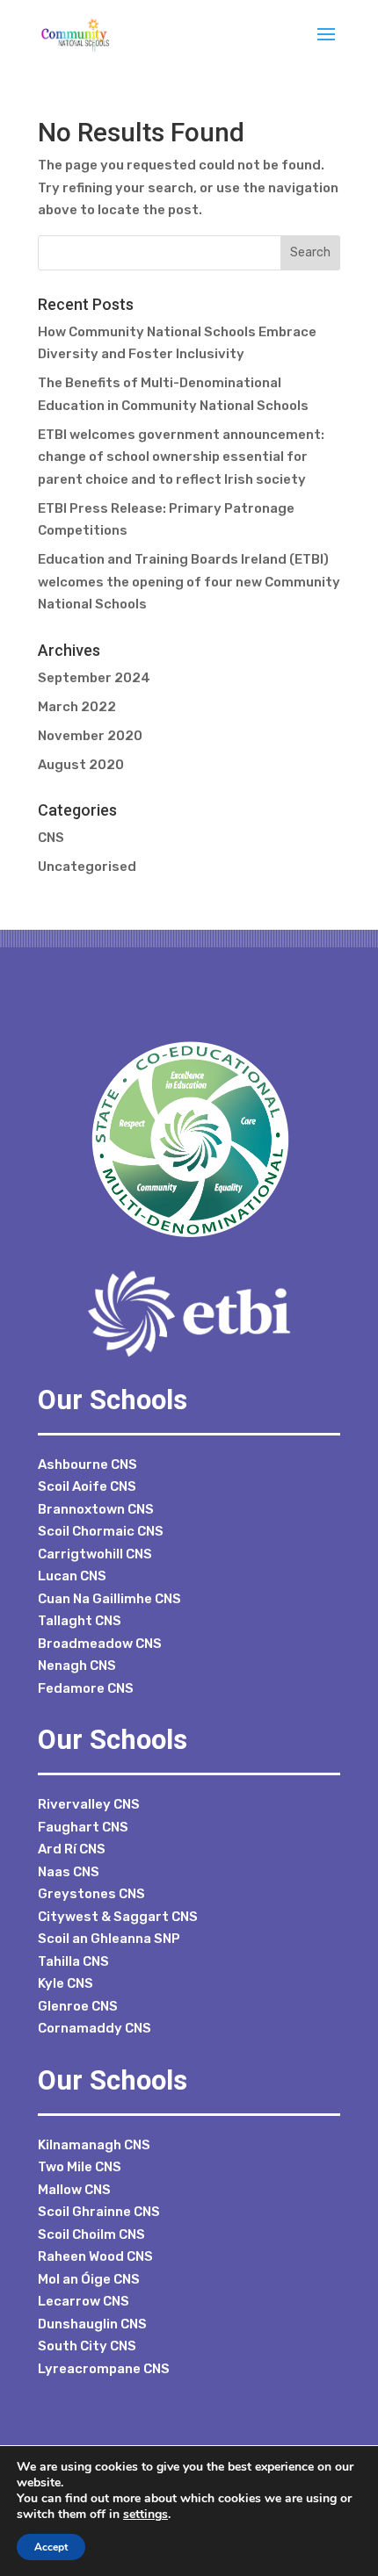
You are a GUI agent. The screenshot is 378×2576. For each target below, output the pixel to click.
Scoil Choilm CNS (91, 2234)
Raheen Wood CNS (95, 2256)
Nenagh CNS (77, 1666)
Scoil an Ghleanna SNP (109, 1939)
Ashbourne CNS (87, 1464)
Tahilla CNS (73, 1961)
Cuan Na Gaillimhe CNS (109, 1599)
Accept (51, 2547)
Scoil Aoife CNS (87, 1486)
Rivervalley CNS (89, 1804)
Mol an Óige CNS (89, 2279)
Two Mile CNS (80, 2167)
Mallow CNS (74, 2190)
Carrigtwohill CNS (95, 1554)
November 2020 (90, 736)
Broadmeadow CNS (100, 1644)
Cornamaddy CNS (94, 2028)
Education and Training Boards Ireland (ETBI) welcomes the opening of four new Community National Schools (189, 582)
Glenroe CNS (78, 2006)
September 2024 (94, 678)
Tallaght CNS (80, 1621)
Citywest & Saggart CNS (118, 1917)
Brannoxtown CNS (96, 1509)
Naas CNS (69, 1872)
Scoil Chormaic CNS (101, 1531)
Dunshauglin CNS (92, 2324)
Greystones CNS (91, 1894)
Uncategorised (87, 867)
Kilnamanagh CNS (94, 2145)
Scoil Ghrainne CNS (99, 2212)
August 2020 (81, 765)
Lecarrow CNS (84, 2301)
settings (145, 2515)
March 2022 (77, 707)
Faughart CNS (83, 1827)
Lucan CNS (72, 1576)
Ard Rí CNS (72, 1849)
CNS (51, 838)
